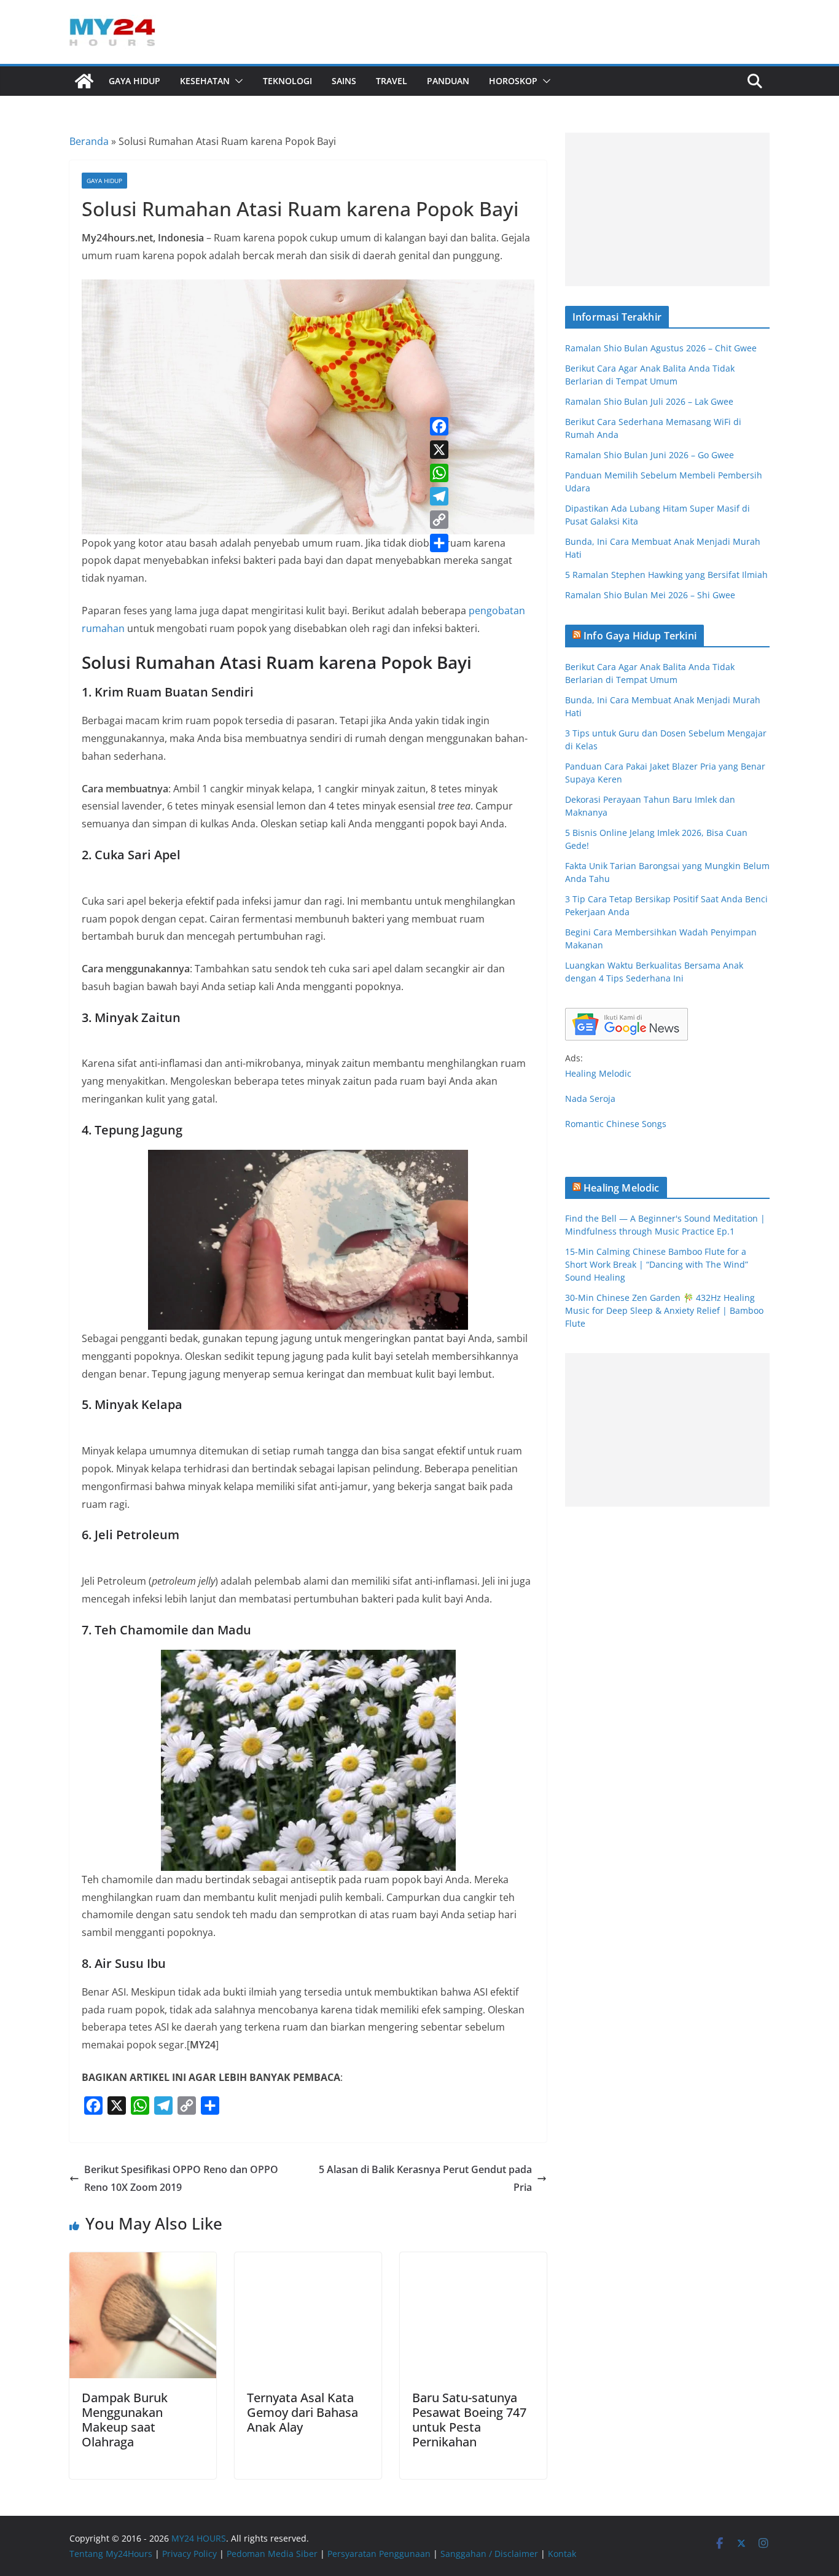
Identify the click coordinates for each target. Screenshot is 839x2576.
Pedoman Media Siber (272, 2554)
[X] (439, 450)
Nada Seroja (590, 1099)
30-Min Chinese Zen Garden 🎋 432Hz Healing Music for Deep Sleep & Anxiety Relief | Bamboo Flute (664, 1310)
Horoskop (513, 81)
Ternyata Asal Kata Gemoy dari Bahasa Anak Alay (302, 2412)
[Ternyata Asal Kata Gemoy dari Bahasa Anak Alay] (308, 2261)
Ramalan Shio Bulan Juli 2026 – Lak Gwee (649, 401)
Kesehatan (205, 81)
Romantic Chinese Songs (616, 1124)
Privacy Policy (189, 2554)
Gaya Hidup (135, 81)
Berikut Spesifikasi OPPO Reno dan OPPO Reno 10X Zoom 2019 (181, 2178)
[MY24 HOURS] (84, 81)
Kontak (562, 2554)
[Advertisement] (667, 209)
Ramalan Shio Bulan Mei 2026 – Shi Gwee (650, 595)
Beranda (89, 141)
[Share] (439, 543)
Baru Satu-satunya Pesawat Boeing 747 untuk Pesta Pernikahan (469, 2420)
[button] (236, 81)
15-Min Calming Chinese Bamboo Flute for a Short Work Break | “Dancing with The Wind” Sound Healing (657, 1264)
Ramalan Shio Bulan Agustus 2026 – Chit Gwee (661, 348)
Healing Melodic (598, 1073)
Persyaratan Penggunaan (379, 2554)
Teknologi (287, 81)
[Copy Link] (439, 520)
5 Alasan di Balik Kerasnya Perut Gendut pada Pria (425, 2178)
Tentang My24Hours (111, 2554)
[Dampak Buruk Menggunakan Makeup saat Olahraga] (143, 2261)
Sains (344, 81)
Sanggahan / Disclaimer (489, 2554)
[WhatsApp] (439, 473)
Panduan (448, 81)
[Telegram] (439, 496)
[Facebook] (439, 426)
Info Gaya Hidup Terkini (640, 636)
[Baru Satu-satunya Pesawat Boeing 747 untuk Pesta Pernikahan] (473, 2261)
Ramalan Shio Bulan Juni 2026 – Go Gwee (650, 455)
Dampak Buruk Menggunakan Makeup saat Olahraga (125, 2420)
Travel (392, 81)
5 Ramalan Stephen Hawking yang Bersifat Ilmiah (666, 575)
